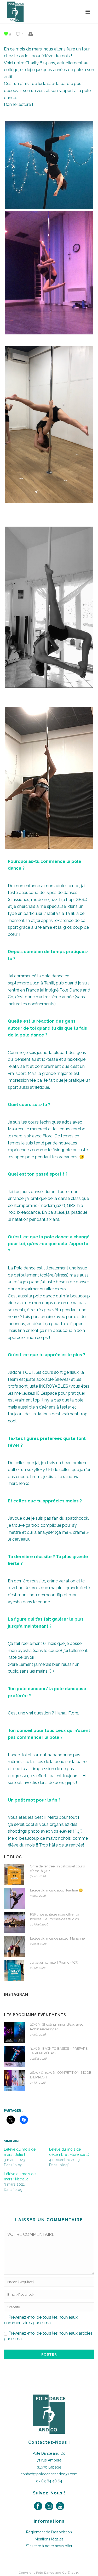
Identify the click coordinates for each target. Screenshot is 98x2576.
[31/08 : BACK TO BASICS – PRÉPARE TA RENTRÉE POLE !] (14, 2057)
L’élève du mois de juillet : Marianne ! (58, 1938)
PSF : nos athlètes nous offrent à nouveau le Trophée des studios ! (55, 1917)
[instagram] (49, 2506)
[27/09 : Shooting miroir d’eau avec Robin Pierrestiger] (14, 2033)
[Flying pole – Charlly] (49, 165)
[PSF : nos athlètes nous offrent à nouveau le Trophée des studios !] (14, 1923)
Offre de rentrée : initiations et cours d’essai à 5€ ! (57, 1869)
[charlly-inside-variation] (49, 778)
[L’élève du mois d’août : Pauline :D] (14, 1899)
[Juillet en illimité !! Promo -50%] (14, 1971)
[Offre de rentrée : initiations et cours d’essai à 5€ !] (14, 1874)
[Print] (33, 34)
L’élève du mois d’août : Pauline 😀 (56, 1890)
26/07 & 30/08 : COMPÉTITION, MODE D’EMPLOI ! (61, 2075)
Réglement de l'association (49, 2532)
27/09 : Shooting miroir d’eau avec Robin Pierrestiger (57, 2027)
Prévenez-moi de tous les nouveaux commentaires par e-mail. (41, 2320)
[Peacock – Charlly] (49, 273)
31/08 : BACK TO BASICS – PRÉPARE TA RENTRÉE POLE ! (59, 2051)
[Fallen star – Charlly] (49, 424)
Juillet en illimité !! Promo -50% (54, 1962)
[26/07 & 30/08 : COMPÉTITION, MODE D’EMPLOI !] (14, 2081)
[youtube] (60, 2506)
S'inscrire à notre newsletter (49, 2546)
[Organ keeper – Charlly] (49, 607)
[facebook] (38, 2506)
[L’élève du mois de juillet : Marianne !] (14, 1947)
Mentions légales (49, 2539)
